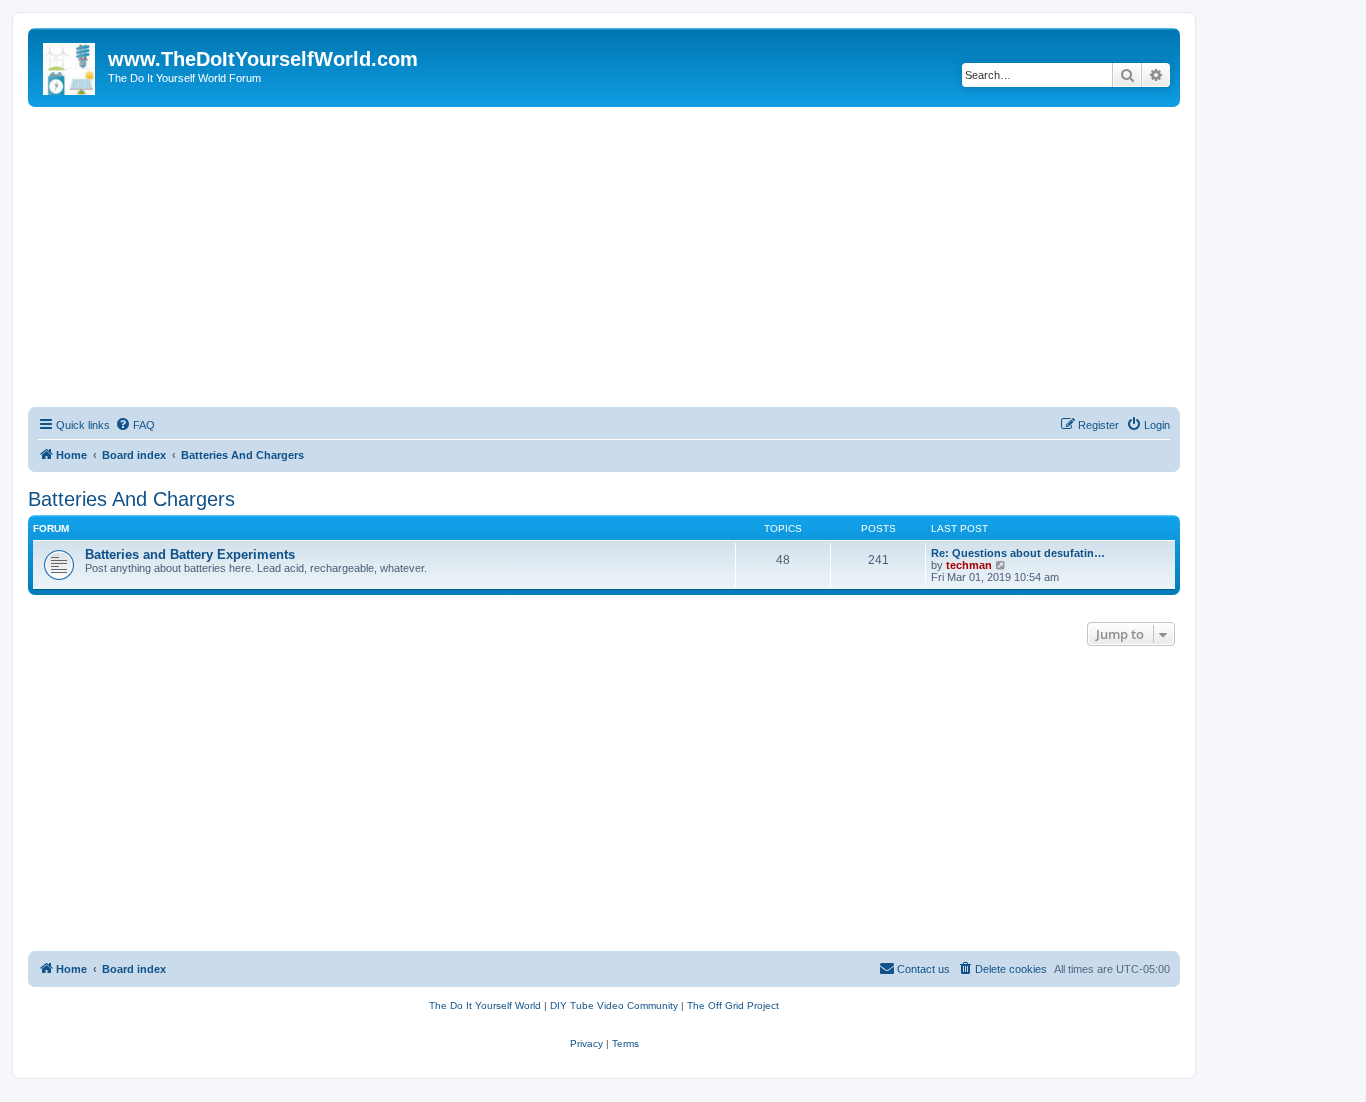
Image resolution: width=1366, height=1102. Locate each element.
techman (969, 565)
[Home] (70, 65)
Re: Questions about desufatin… (1018, 553)
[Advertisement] (604, 257)
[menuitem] (135, 425)
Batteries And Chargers (131, 499)
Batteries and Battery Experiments (190, 554)
